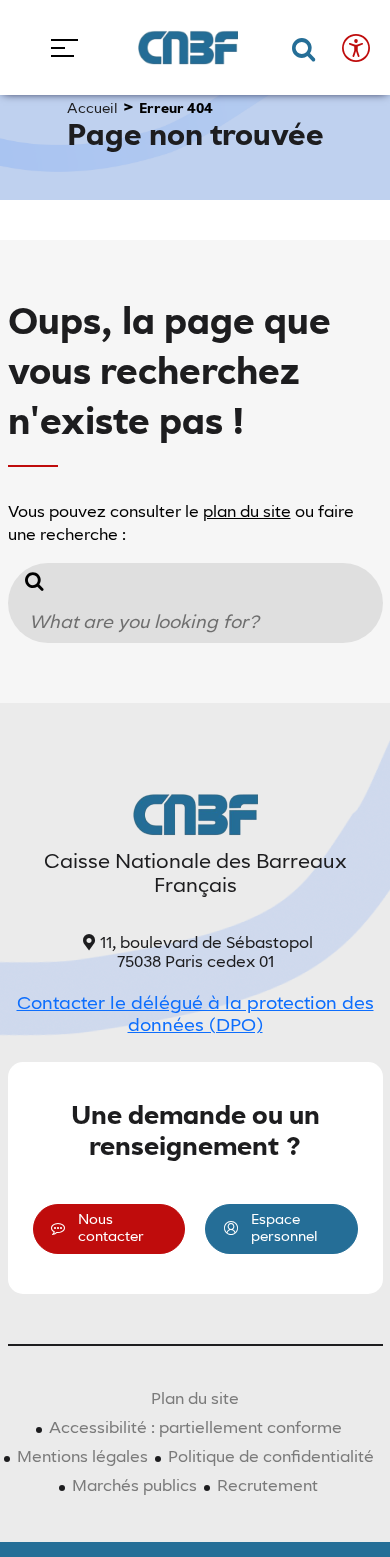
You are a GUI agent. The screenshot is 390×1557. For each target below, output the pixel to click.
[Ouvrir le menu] (57, 47)
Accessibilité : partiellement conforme (195, 1429)
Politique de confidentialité (271, 1458)
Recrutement (267, 1487)
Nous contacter (111, 1228)
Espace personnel (284, 1228)
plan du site (247, 513)
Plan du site (195, 1400)
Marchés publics (134, 1487)
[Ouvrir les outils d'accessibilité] (356, 48)
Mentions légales (82, 1458)
